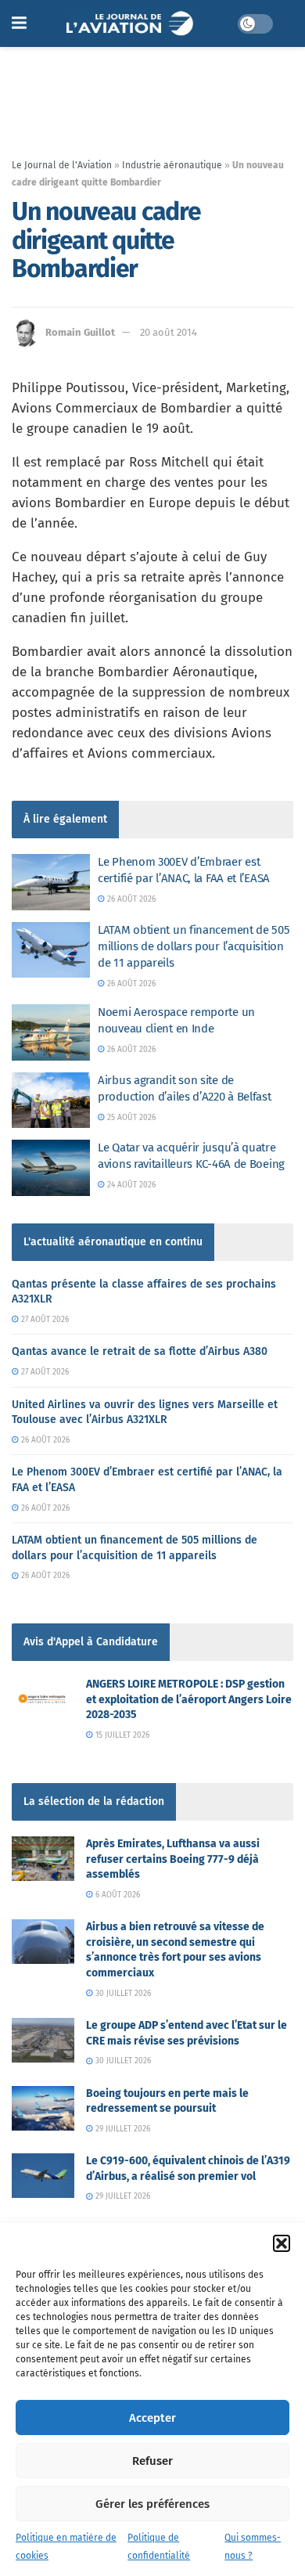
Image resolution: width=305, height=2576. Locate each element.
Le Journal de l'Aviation (62, 165)
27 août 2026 (44, 1320)
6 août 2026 (117, 1895)
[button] (282, 2243)
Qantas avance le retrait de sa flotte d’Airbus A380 (140, 1351)
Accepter (152, 2418)
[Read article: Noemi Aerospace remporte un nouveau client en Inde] (51, 1032)
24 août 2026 (130, 1185)
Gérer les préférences (152, 2504)
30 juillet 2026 (122, 1994)
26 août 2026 (130, 899)
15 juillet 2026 (121, 1735)
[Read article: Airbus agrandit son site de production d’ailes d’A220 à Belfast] (51, 1101)
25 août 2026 (130, 1118)
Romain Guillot (80, 332)
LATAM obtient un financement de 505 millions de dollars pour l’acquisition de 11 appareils (194, 946)
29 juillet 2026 (122, 2129)
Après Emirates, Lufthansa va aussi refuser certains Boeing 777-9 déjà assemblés (173, 1859)
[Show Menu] (19, 23)
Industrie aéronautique (172, 165)
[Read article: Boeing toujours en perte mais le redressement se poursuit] (43, 2108)
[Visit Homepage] (132, 23)
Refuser (152, 2461)
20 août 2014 (169, 332)
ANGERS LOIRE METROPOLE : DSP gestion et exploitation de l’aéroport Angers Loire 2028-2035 (189, 1699)
